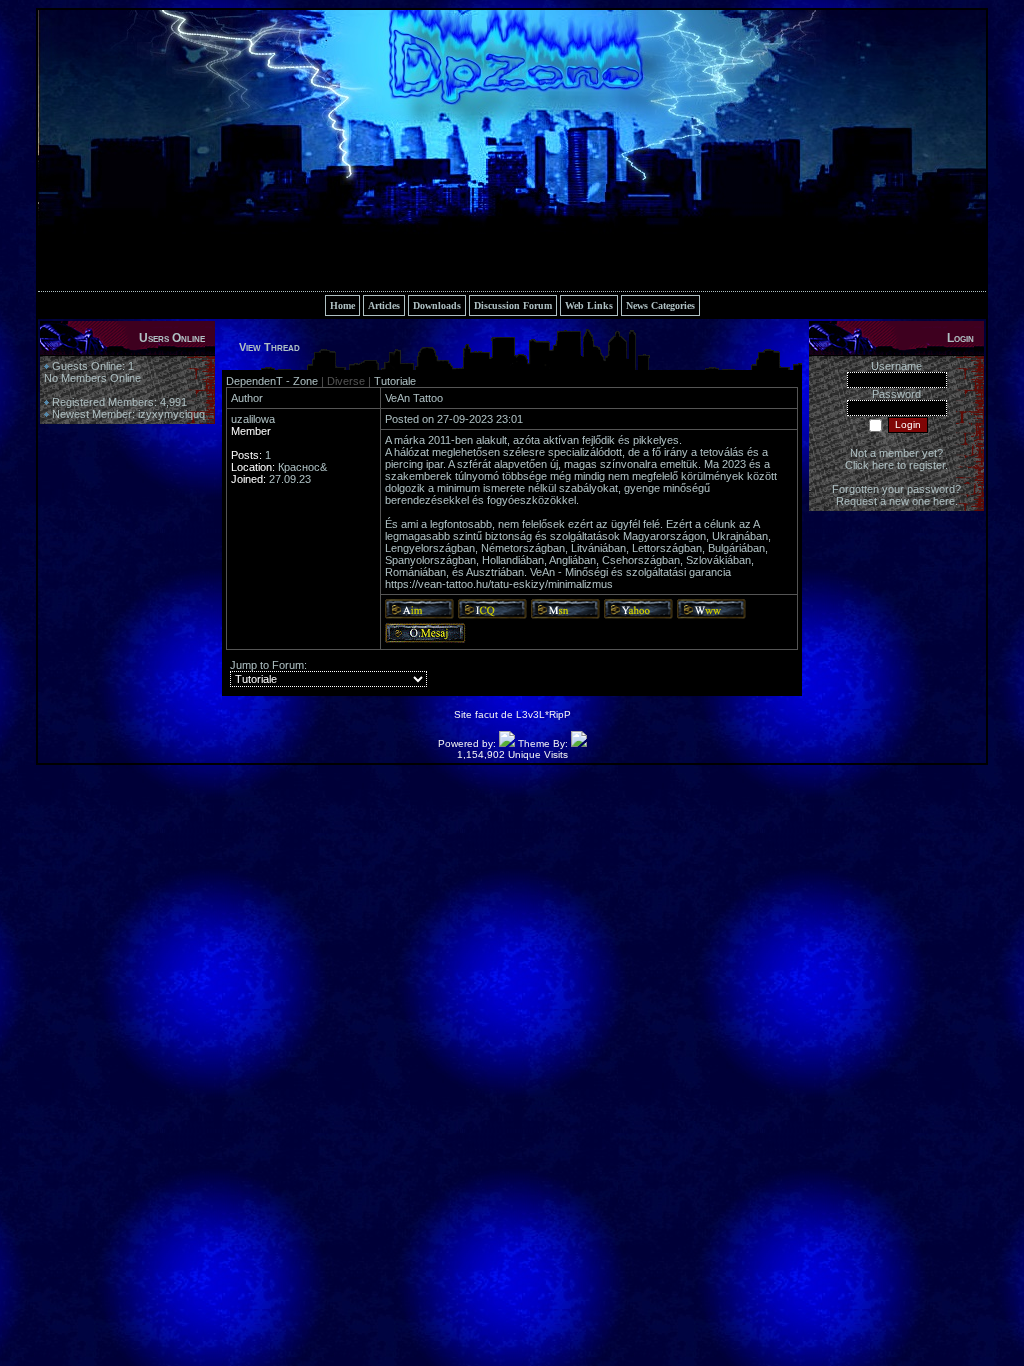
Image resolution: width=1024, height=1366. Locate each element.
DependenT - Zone (273, 381)
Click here (869, 465)
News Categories (660, 305)
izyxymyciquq (171, 414)
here (944, 501)
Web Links (589, 305)
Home (342, 305)
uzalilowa (253, 419)
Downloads (437, 305)
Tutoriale (395, 381)
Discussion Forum (513, 305)
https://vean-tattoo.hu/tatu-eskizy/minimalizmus (499, 584)
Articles (384, 305)
